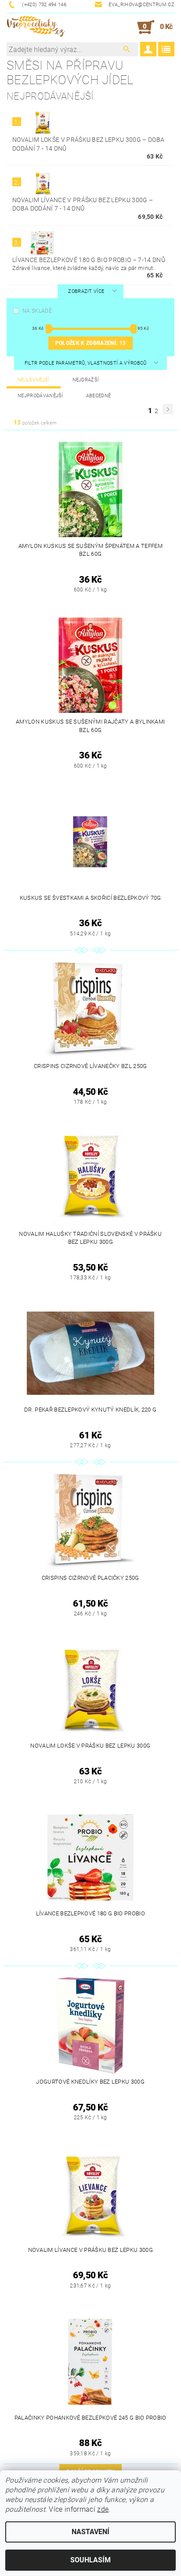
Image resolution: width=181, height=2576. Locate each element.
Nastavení (90, 2532)
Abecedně (99, 396)
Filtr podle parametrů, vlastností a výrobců (86, 363)
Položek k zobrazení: (90, 343)
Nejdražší (86, 380)
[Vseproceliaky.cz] (36, 27)
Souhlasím (90, 2560)
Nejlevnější (34, 380)
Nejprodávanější (40, 396)
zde (103, 2509)
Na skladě (37, 311)
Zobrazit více (86, 291)
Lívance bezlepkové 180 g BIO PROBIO (89, 260)
